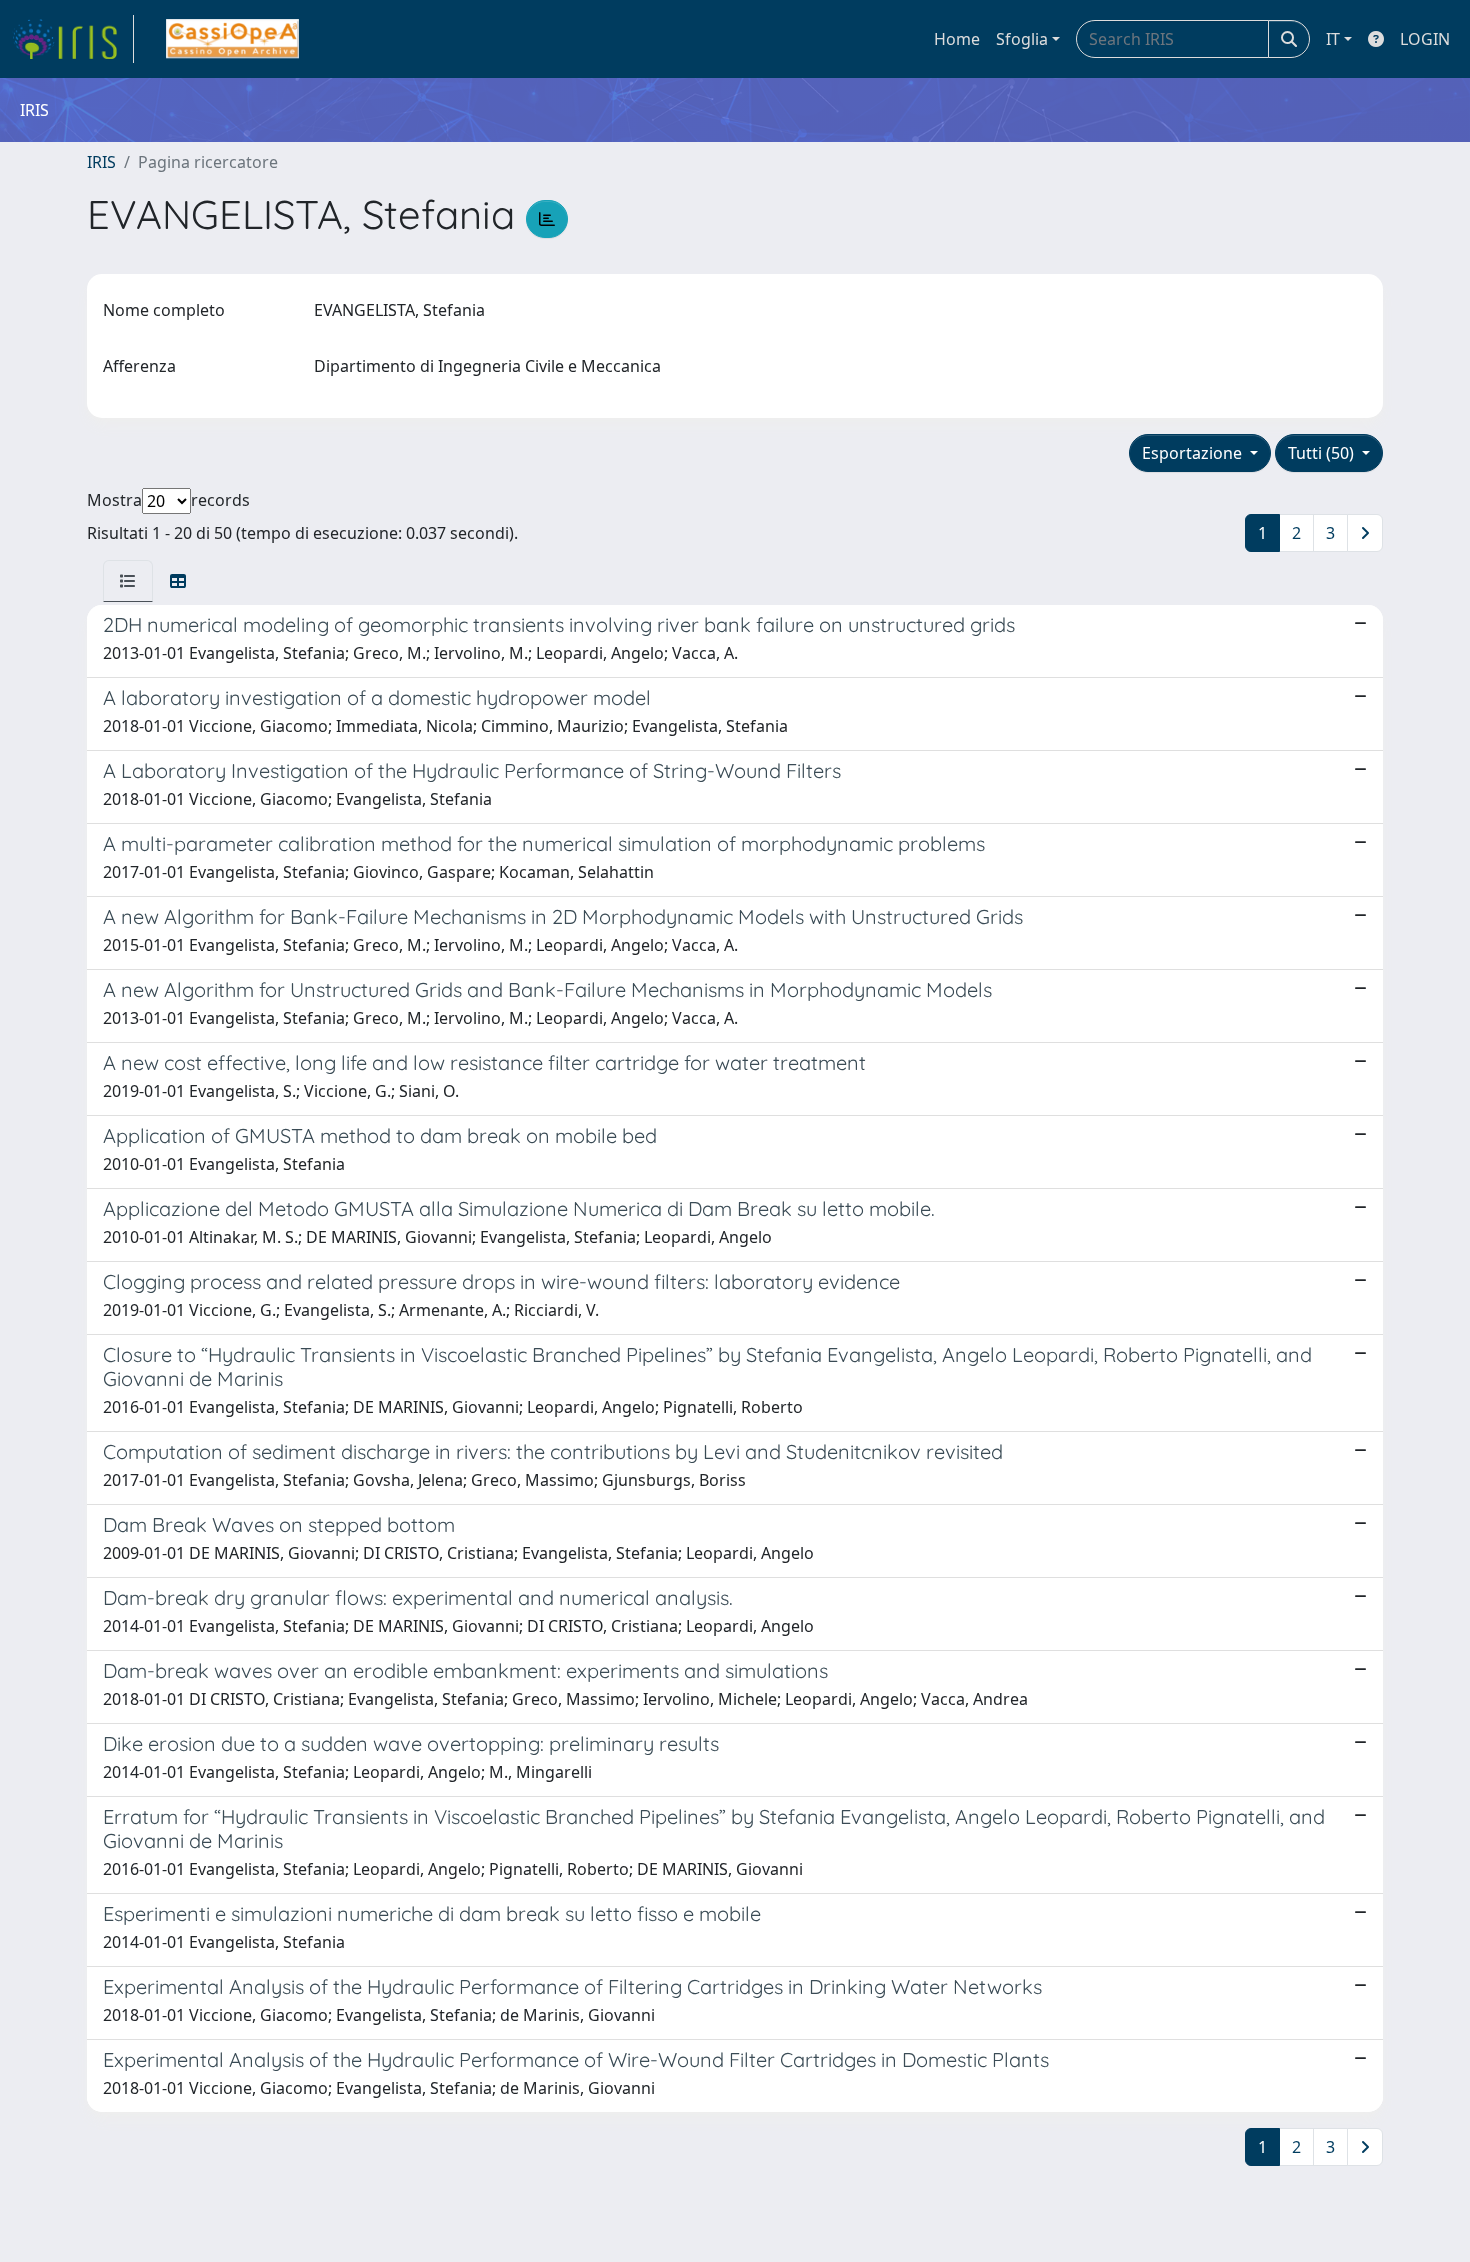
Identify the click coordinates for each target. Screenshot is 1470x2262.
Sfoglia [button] (1022, 39)
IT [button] (1333, 39)
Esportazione (1194, 453)
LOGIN (1425, 39)
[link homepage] (73, 39)
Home (957, 39)
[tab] (128, 581)
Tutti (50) (1323, 453)
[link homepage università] (232, 39)
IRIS (101, 162)
